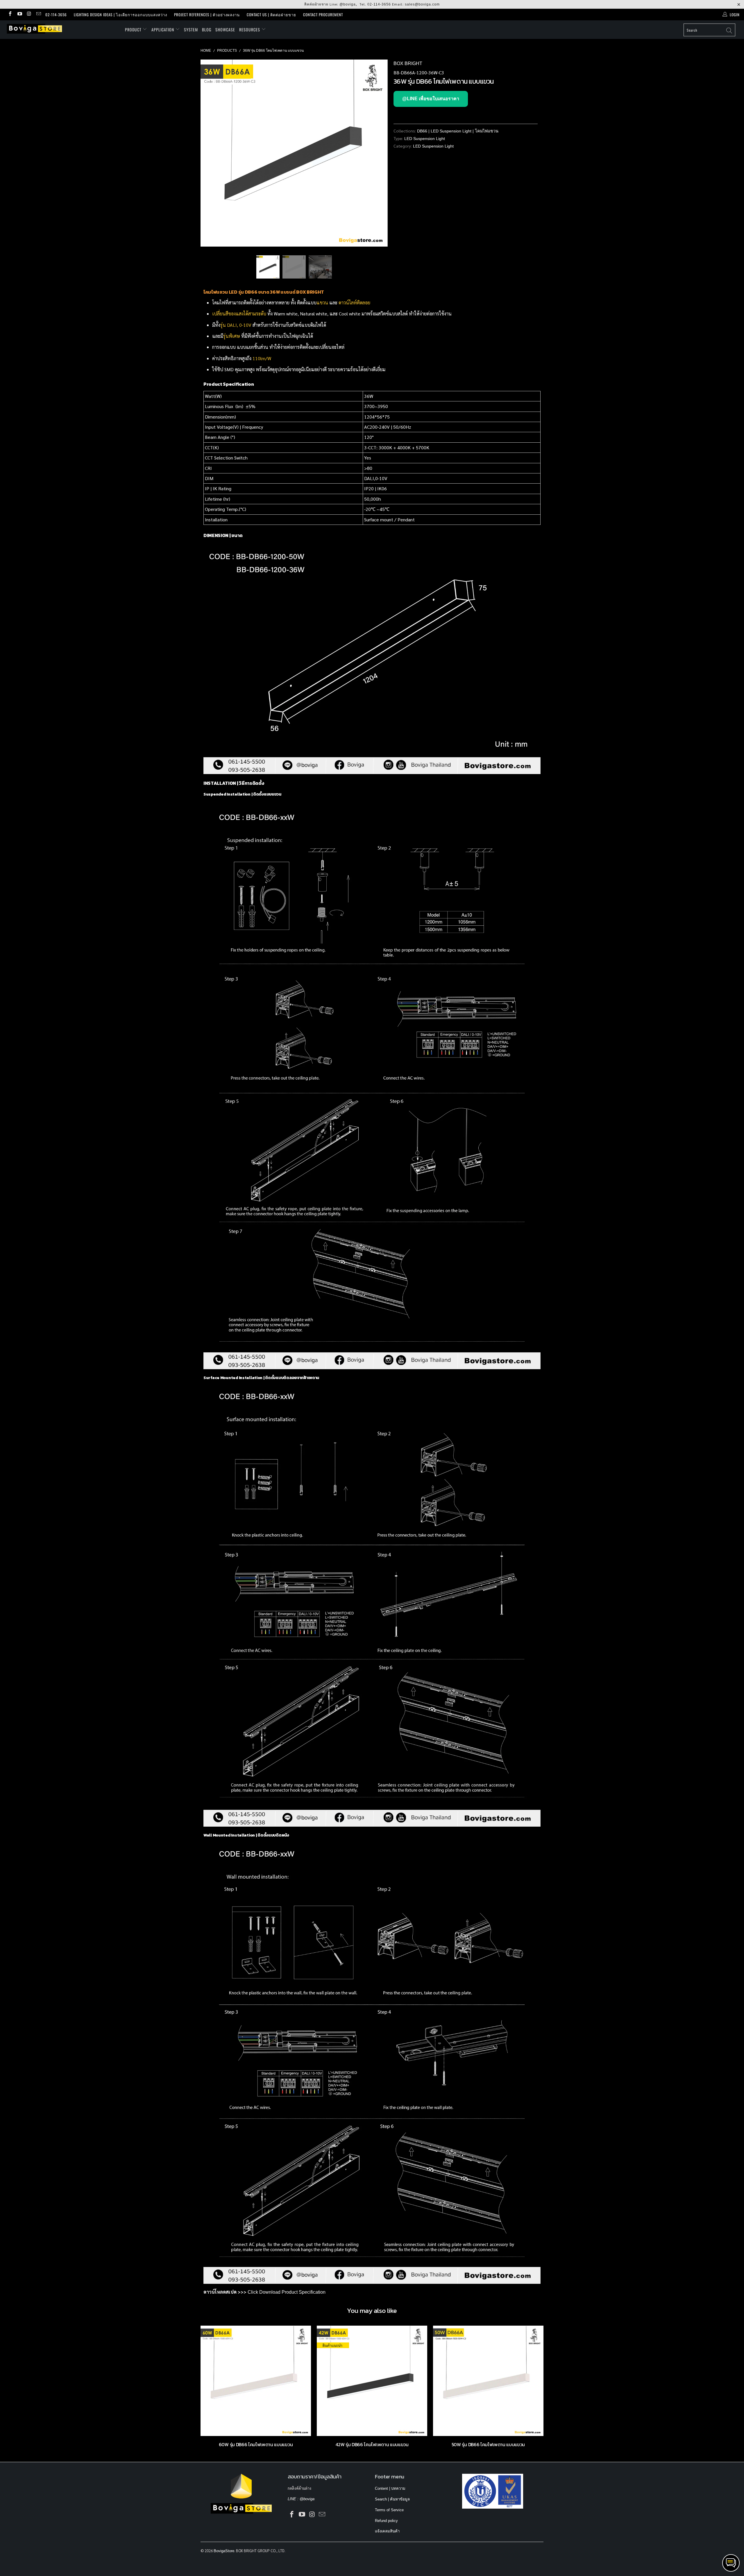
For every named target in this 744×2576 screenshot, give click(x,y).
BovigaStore (224, 2551)
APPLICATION (163, 29)
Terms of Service (389, 2510)
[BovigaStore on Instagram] (29, 14)
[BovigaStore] (62, 29)
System (191, 29)
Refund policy (386, 2521)
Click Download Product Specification (287, 2292)
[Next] (378, 153)
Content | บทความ (390, 2488)
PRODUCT (134, 29)
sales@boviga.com (422, 4)
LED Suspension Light (425, 139)
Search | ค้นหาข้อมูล (392, 2499)
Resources (250, 29)
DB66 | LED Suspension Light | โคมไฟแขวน (458, 131)
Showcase (225, 29)
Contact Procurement (323, 15)
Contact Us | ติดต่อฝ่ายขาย (271, 15)
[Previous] (211, 153)
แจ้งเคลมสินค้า (387, 2531)
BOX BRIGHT (408, 63)
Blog (207, 29)
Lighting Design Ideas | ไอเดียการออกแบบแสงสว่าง (120, 15)
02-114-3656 (379, 4)
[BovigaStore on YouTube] (19, 14)
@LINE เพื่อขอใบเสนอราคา (431, 99)
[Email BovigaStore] (38, 14)
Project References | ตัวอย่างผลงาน (207, 15)
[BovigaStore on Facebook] (10, 14)
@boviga (348, 4)
